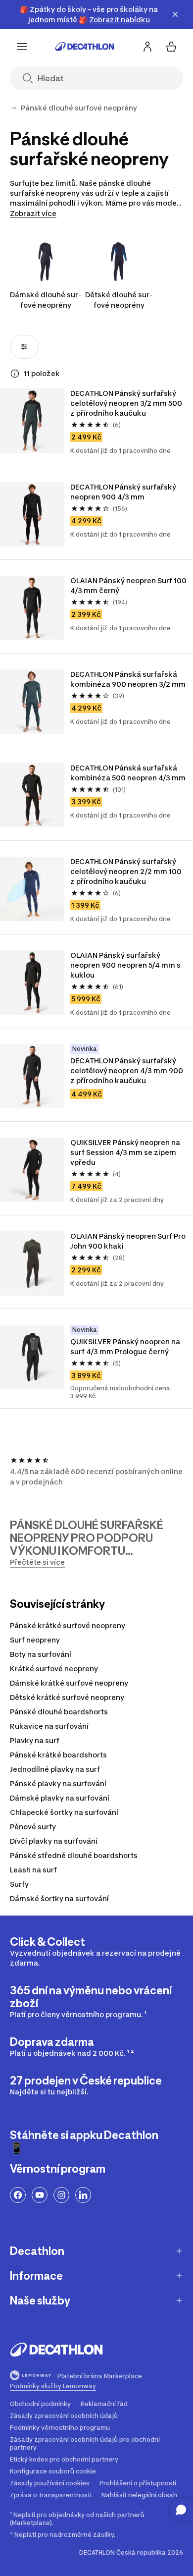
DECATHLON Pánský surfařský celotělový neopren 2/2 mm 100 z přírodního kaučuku (127, 871)
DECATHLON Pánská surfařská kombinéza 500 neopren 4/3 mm (128, 773)
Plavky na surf (35, 1740)
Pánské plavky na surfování (58, 1783)
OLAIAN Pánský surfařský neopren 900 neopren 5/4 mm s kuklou (126, 965)
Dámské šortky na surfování (59, 1898)
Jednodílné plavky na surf (55, 1769)
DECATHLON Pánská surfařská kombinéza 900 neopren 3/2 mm (128, 679)
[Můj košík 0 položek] (171, 47)
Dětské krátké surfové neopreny (67, 1697)
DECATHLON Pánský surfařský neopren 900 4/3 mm (124, 492)
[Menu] (22, 47)
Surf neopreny (35, 1640)
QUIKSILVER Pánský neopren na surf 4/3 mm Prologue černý (126, 1346)
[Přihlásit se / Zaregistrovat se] (147, 47)
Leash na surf (33, 1870)
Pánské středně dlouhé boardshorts (74, 1855)
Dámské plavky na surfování (60, 1798)
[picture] (32, 421)
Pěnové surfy (33, 1827)
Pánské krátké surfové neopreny (68, 1625)
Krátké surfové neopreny (54, 1669)
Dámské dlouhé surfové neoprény (46, 300)
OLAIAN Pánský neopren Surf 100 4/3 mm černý (129, 585)
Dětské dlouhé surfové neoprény (119, 300)
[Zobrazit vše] (14, 108)
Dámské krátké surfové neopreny (69, 1683)
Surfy (19, 1884)
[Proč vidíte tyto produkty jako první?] (15, 374)
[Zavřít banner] (175, 14)
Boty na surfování (41, 1654)
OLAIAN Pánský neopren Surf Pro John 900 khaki (129, 1241)
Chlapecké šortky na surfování (64, 1812)
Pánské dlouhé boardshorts (59, 1712)
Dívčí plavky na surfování (54, 1841)
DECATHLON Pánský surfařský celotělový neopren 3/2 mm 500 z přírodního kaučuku (127, 403)
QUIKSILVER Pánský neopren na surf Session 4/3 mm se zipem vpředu (126, 1152)
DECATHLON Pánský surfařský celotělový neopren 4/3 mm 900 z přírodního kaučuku (127, 1070)
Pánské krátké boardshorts (58, 1755)
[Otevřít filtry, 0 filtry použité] (24, 347)
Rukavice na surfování (49, 1726)
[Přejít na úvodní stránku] (85, 47)
